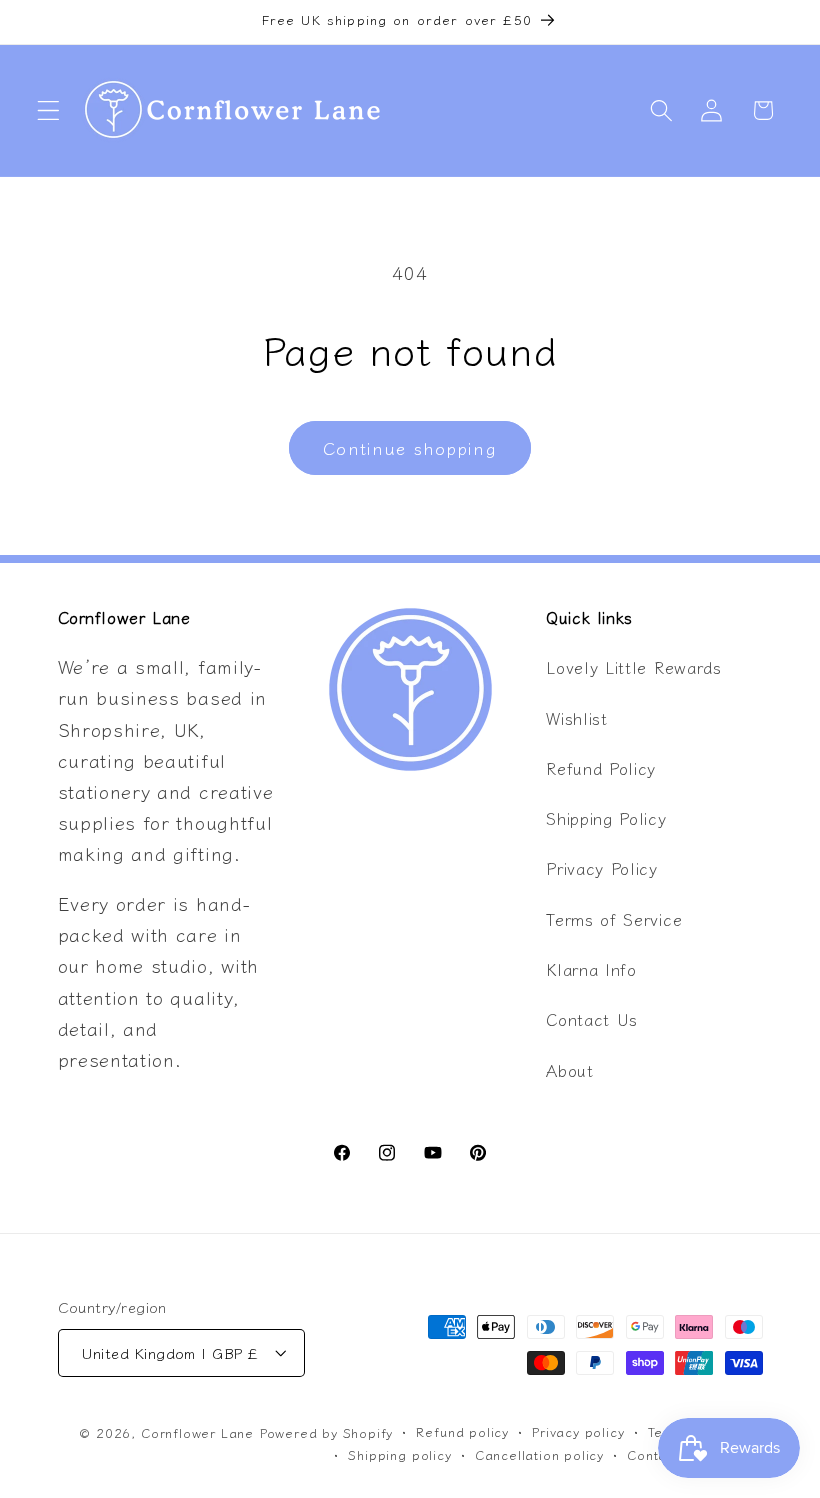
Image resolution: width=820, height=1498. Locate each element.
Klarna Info (591, 969)
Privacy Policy (602, 868)
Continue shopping (410, 447)
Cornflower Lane (197, 1432)
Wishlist (577, 718)
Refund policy (462, 1431)
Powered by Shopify (327, 1432)
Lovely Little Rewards (634, 667)
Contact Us (592, 1019)
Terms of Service (614, 919)
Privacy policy (578, 1431)
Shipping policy (399, 1454)
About (569, 1070)
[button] (48, 110)
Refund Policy (601, 768)
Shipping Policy (606, 818)
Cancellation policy (539, 1454)
